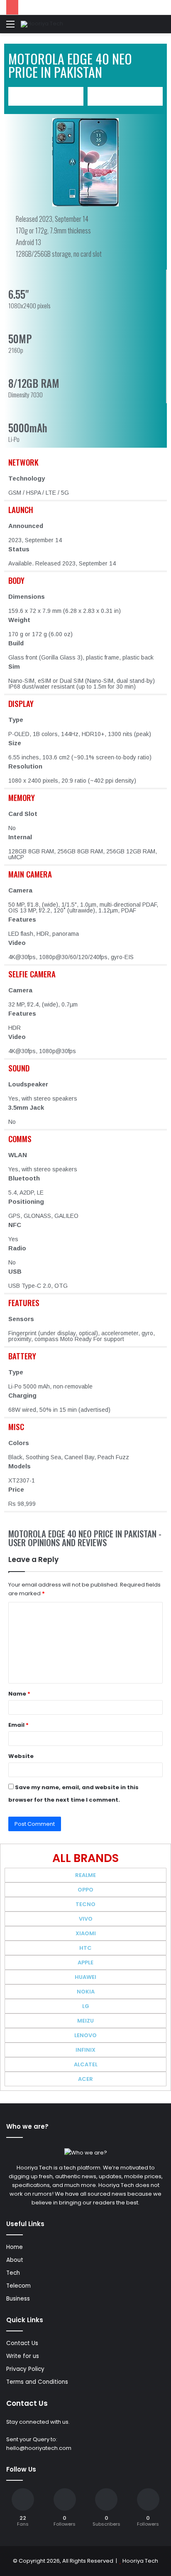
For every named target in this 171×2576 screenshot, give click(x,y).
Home (15, 2247)
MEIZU (85, 2021)
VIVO (86, 1919)
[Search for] (161, 27)
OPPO (85, 1890)
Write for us (23, 2356)
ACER (85, 2079)
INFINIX (85, 2050)
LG (86, 2006)
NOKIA (86, 1992)
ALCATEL (86, 2064)
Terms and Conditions (37, 2382)
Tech (13, 2273)
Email (18, 1725)
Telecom (18, 2286)
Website (21, 1756)
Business (18, 2299)
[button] (46, 96)
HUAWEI (85, 1977)
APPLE (85, 1962)
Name (19, 1694)
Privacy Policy (25, 2369)
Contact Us (22, 2343)
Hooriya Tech (140, 2561)
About (15, 2260)
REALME (85, 1875)
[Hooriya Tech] (42, 24)
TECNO (85, 1904)
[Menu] (10, 27)
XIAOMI (86, 1933)
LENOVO (85, 2035)
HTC (85, 1948)
